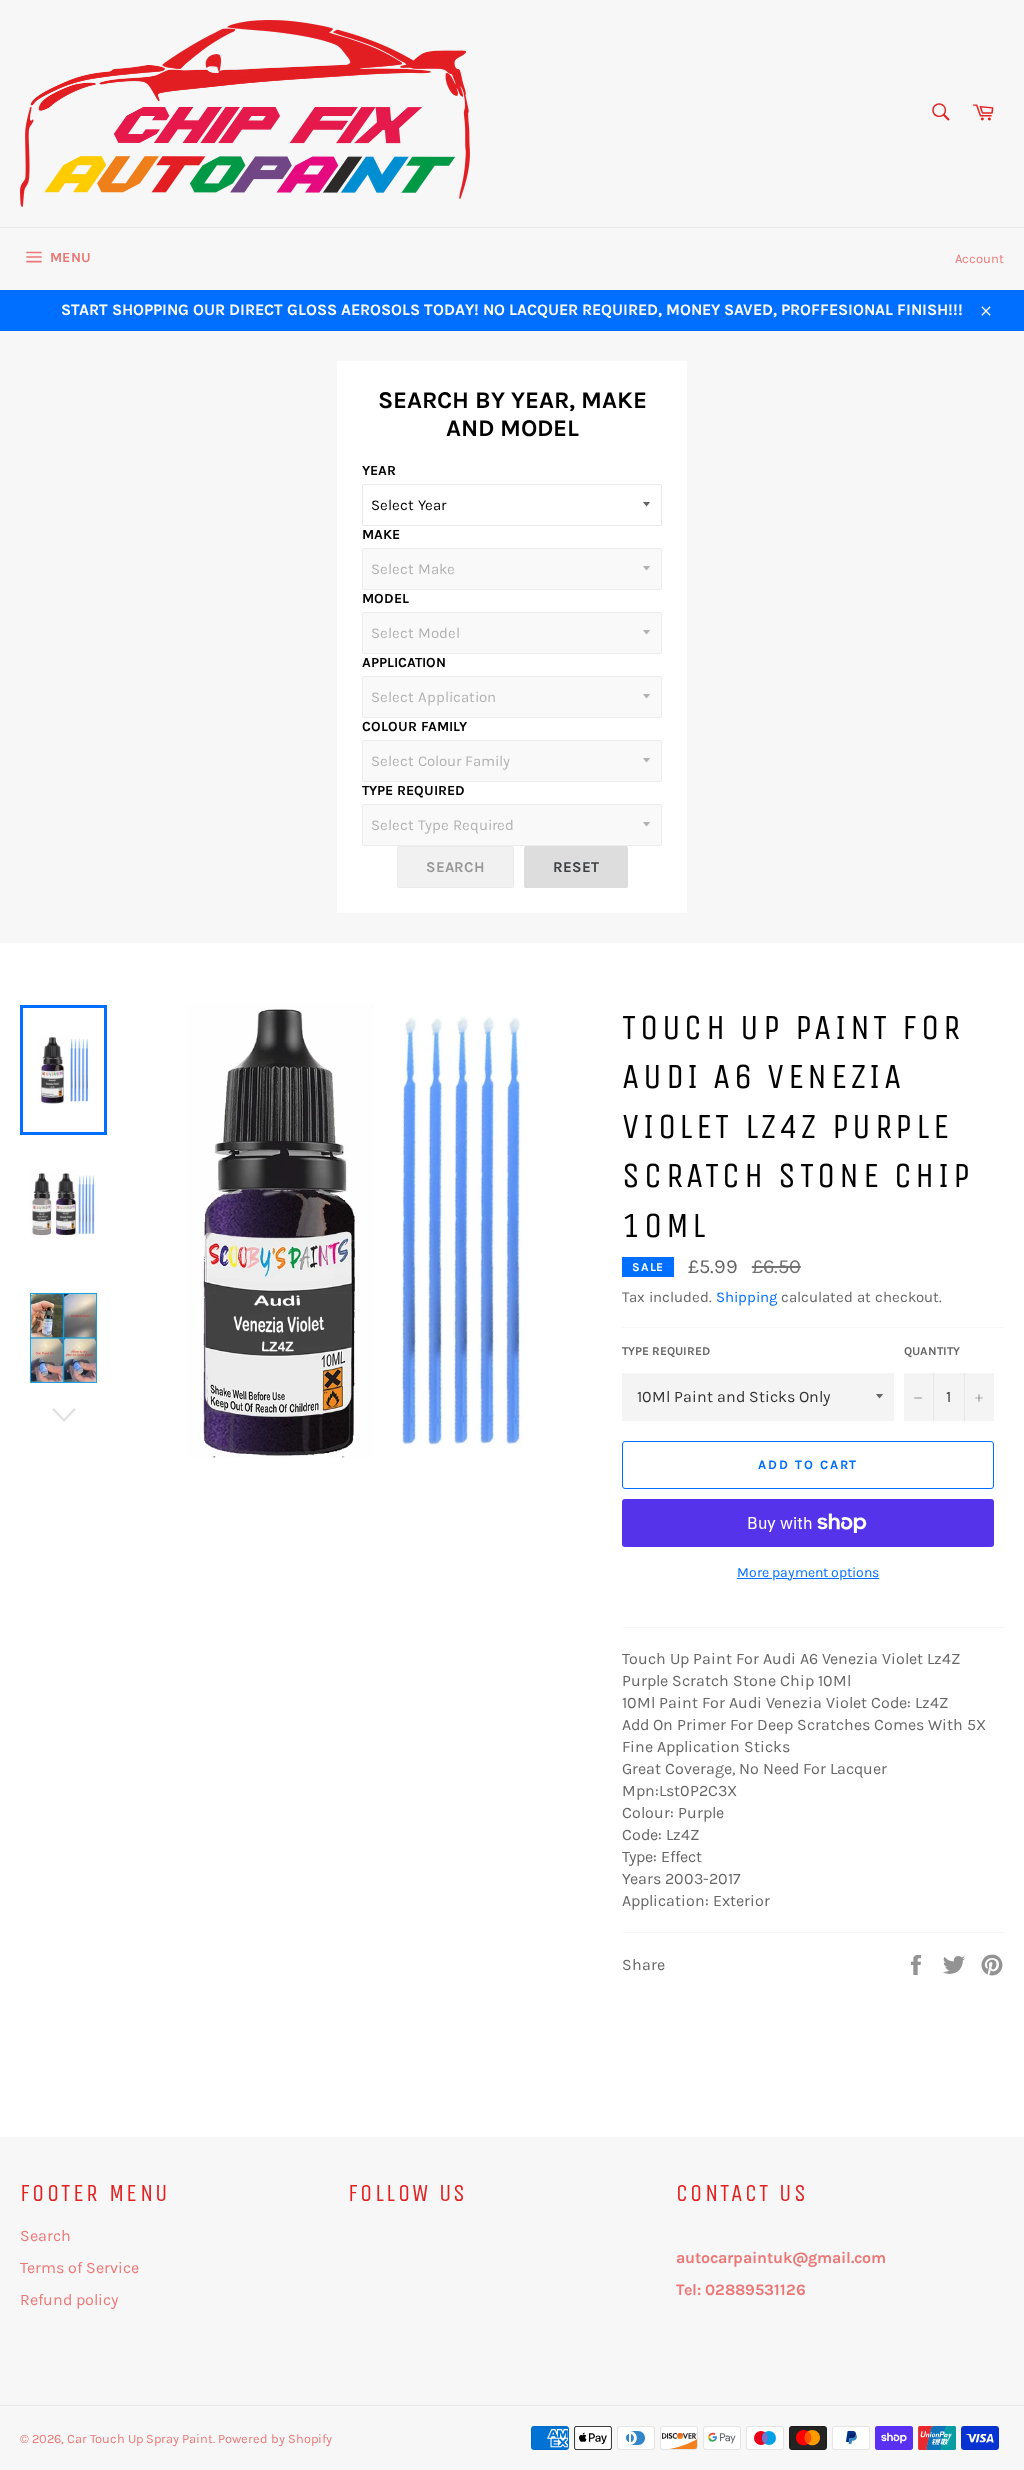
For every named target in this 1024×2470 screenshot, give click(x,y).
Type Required (413, 790)
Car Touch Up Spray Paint (140, 2438)
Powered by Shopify (275, 2438)
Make (381, 534)
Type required (666, 1351)
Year (379, 470)
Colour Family (414, 726)
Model (385, 598)
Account (979, 258)
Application (404, 662)
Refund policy (69, 2299)
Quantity (932, 1351)
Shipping (746, 1297)
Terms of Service (79, 2267)
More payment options (808, 1572)
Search (45, 2235)
